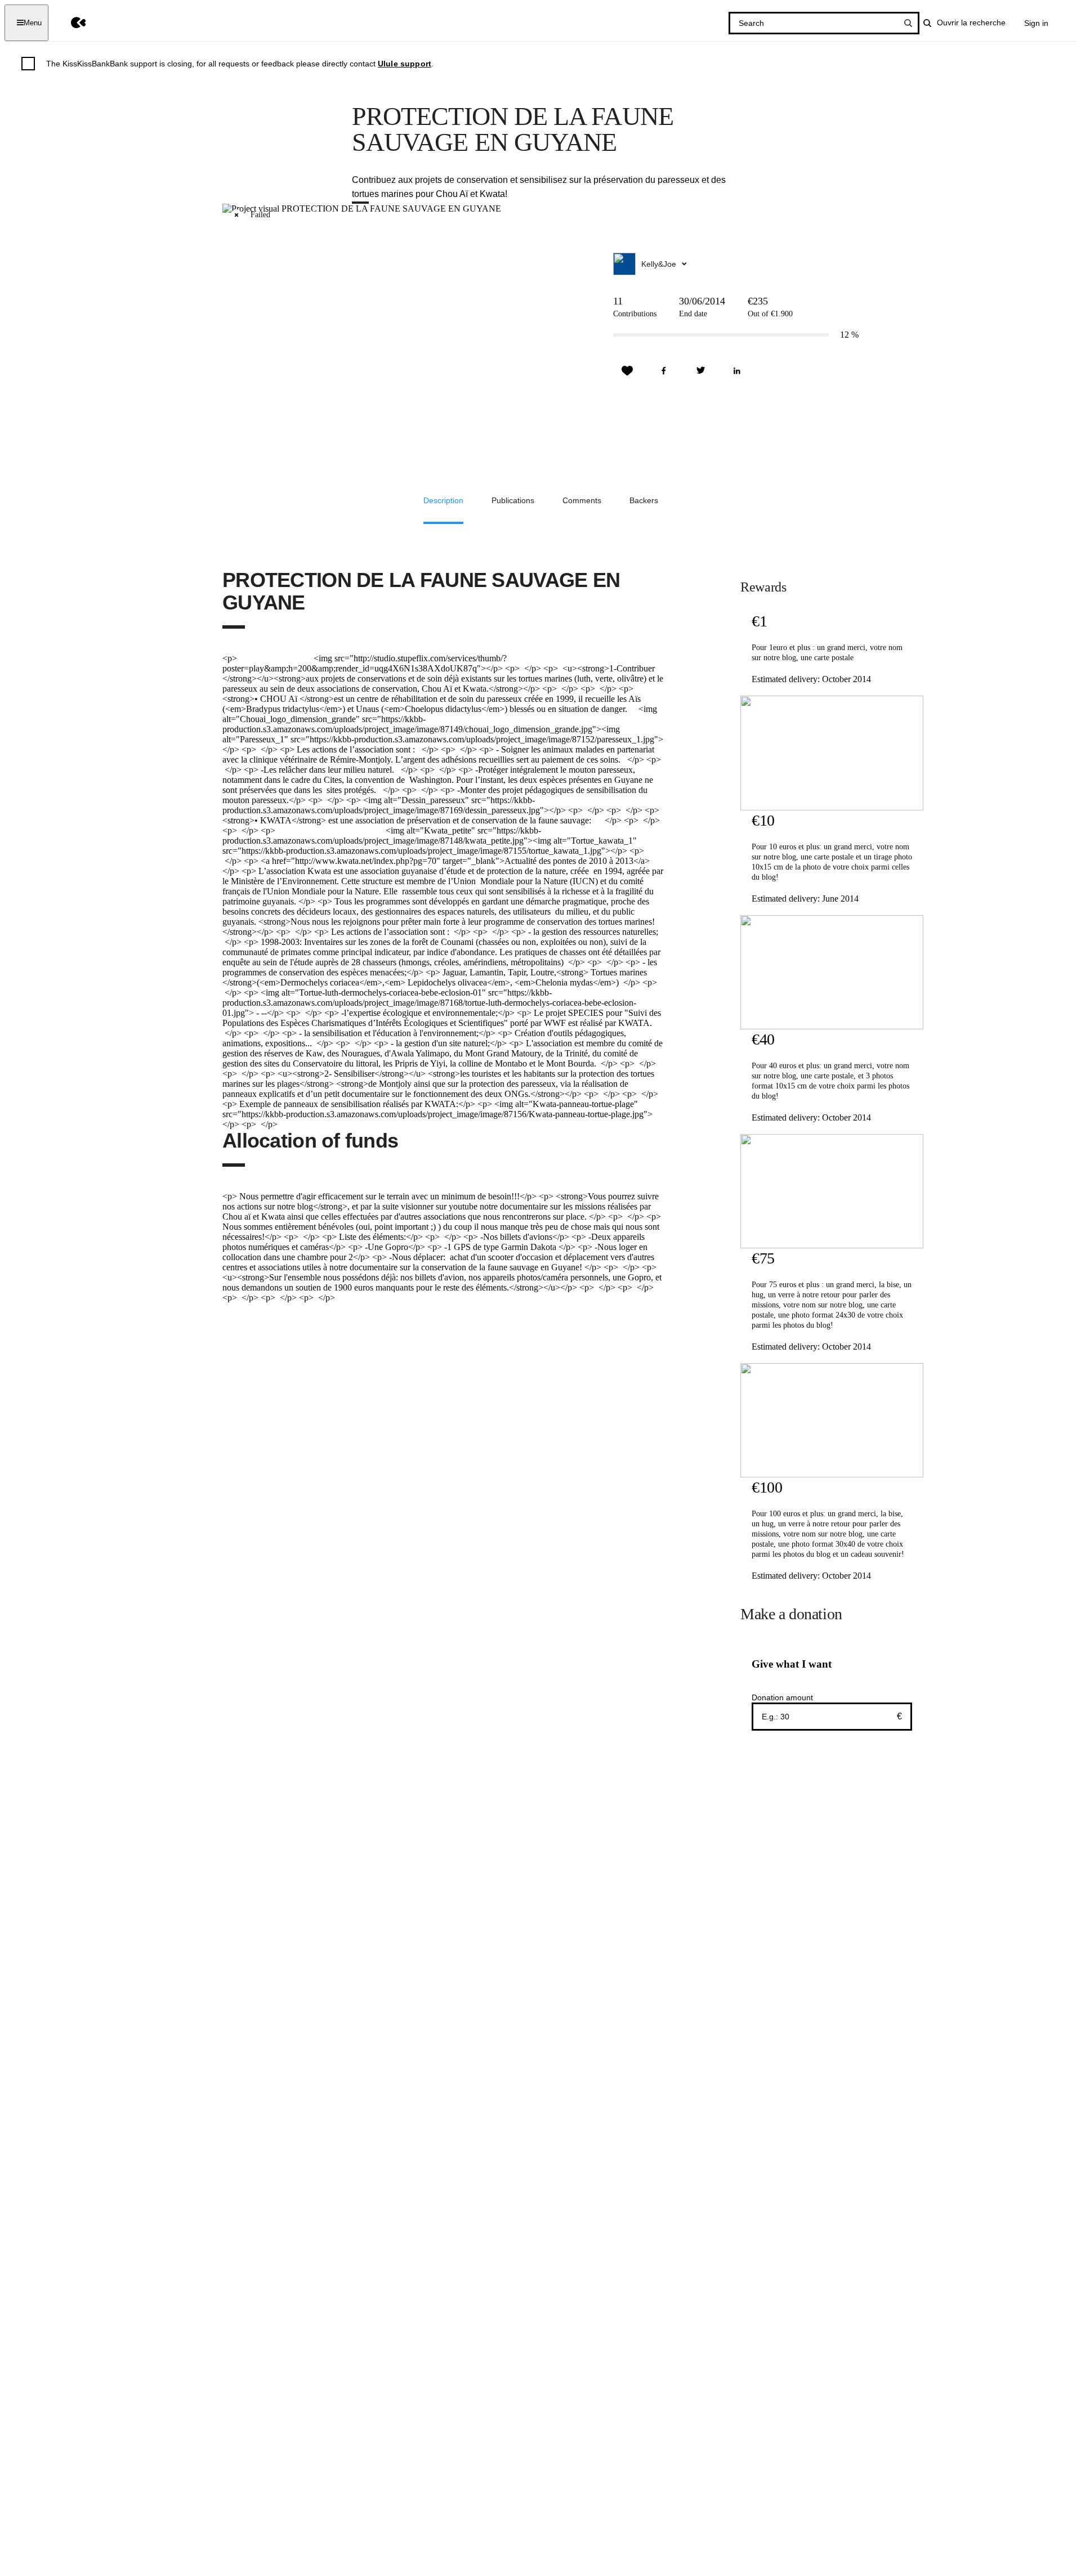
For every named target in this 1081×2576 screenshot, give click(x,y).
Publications (513, 500)
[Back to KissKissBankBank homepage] (70, 23)
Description (443, 500)
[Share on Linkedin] (737, 371)
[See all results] (908, 23)
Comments (582, 500)
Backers (644, 500)
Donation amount (782, 1697)
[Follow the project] (627, 371)
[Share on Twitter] (700, 371)
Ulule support (405, 64)
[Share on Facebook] (664, 371)
